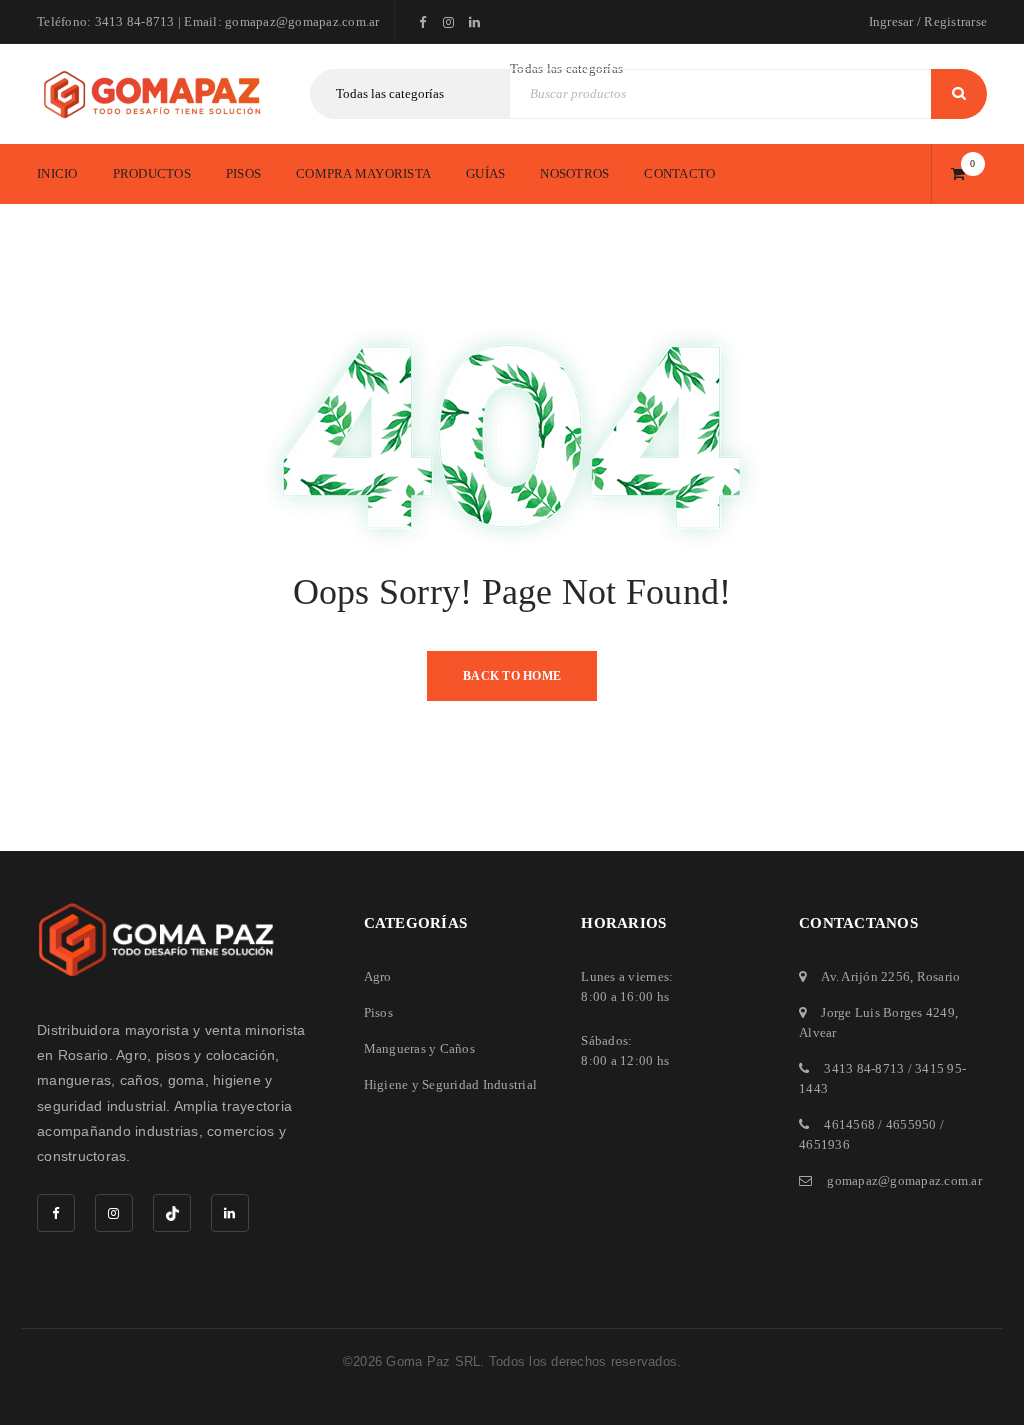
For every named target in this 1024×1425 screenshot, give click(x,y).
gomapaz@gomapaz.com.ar (904, 1180)
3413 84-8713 (864, 1068)
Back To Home (512, 676)
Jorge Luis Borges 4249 (888, 1012)
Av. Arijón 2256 (865, 976)
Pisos (378, 1012)
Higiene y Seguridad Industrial (451, 1084)
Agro (378, 976)
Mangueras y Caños (419, 1048)
